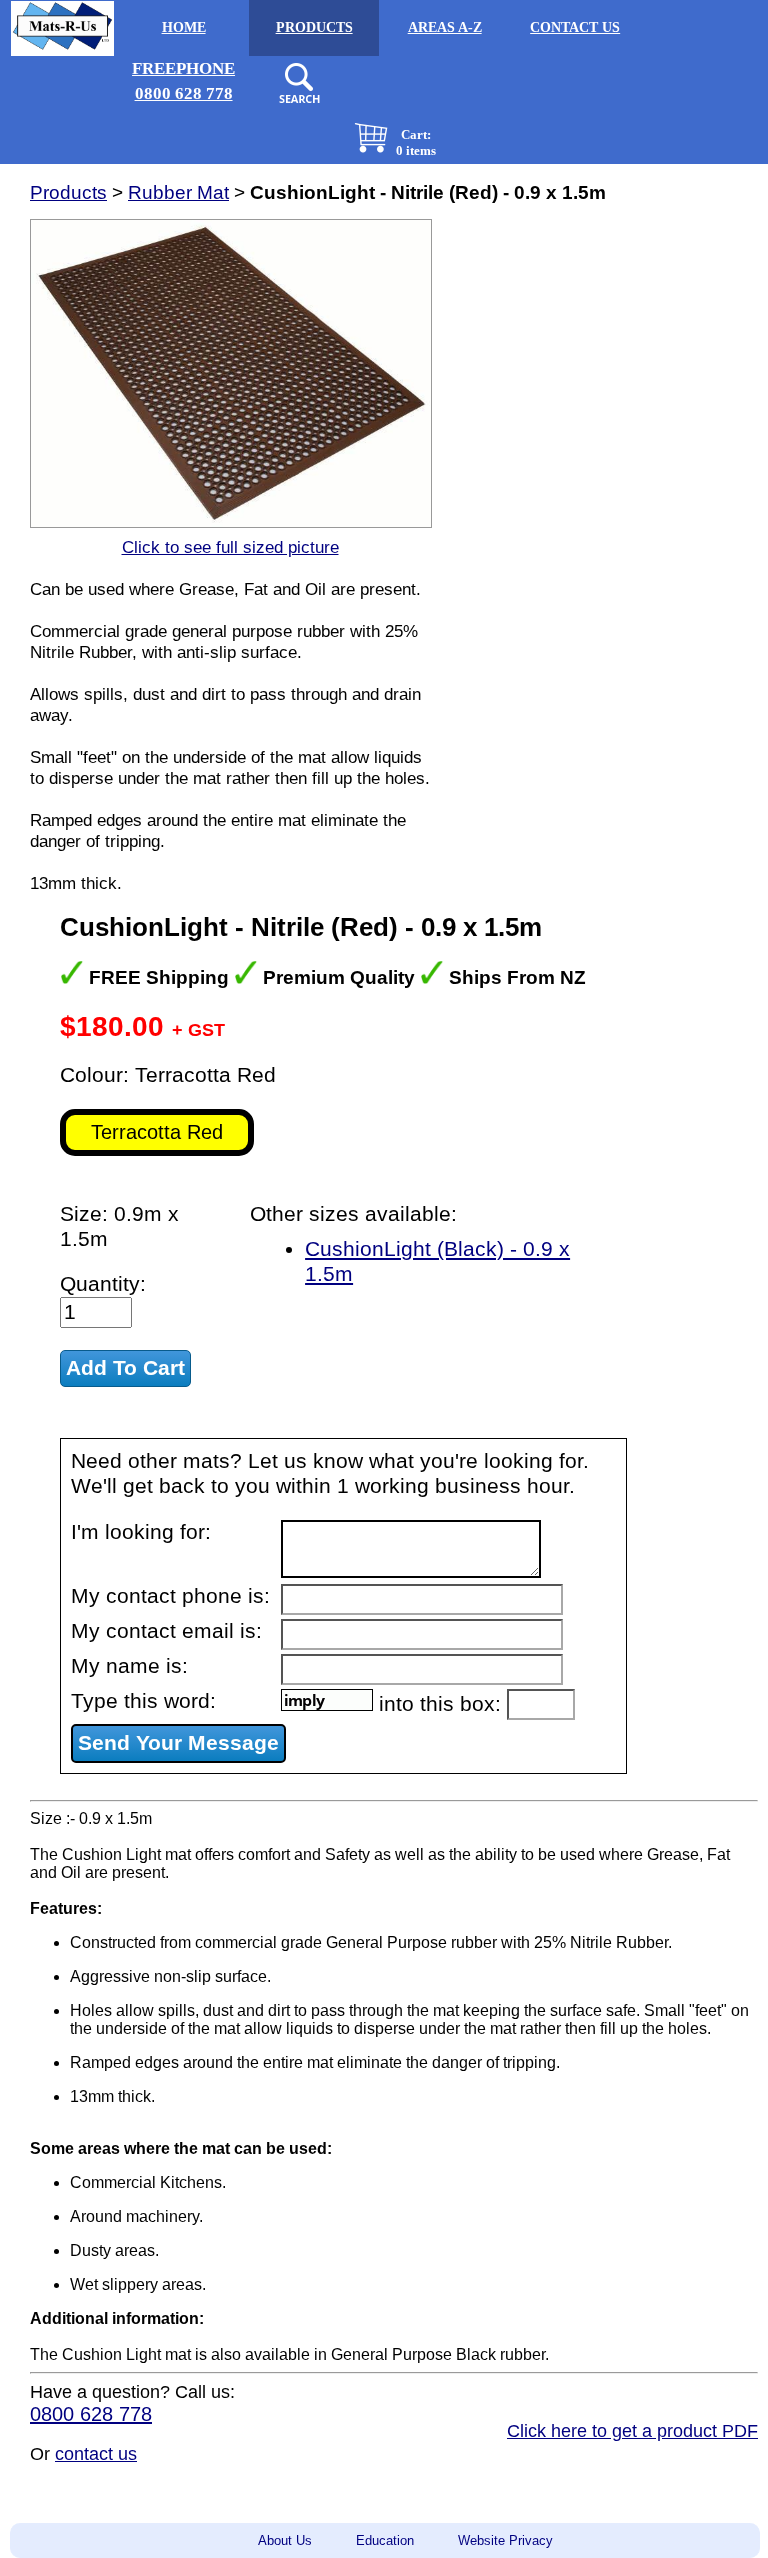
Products (68, 192)
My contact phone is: (170, 1596)
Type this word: (143, 1701)
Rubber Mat (178, 192)
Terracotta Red (157, 1132)
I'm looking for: (141, 1532)
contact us (96, 2454)
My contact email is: (166, 1631)
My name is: (129, 1666)
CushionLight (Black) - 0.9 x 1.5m (437, 1261)
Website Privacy (505, 2540)
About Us (285, 2540)
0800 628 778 (91, 2414)
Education (385, 2540)
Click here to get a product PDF (632, 2431)
